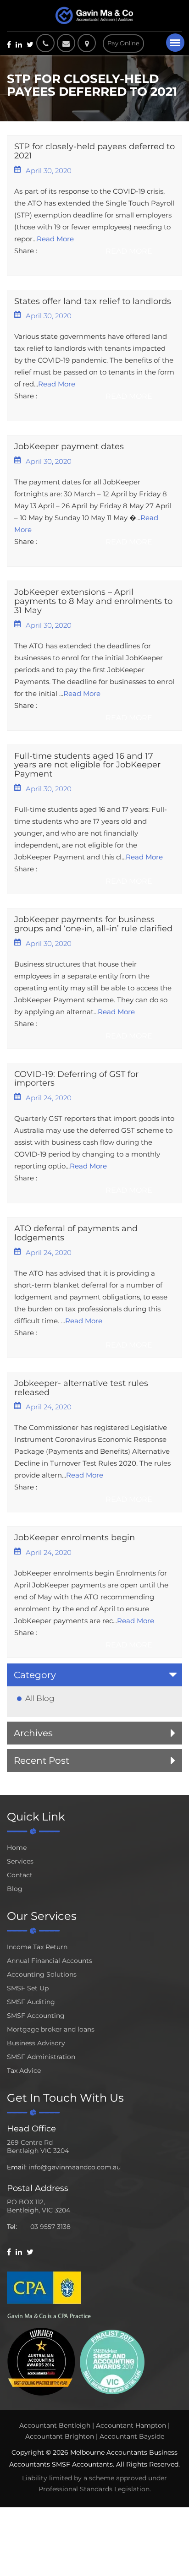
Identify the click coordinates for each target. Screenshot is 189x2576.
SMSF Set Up (28, 1988)
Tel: (12, 2227)
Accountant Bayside (132, 2436)
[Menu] (175, 43)
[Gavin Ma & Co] (94, 16)
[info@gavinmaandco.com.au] (66, 43)
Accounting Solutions (42, 1974)
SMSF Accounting (36, 2016)
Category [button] (35, 1675)
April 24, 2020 (49, 1098)
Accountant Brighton (60, 2436)
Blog (15, 1889)
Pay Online (123, 43)
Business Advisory (36, 2043)
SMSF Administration (41, 2057)
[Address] (89, 43)
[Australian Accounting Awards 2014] (41, 2361)
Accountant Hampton (131, 2425)
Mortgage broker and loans (51, 2029)
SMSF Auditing (31, 2002)
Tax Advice (24, 2071)
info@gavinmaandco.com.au (75, 2167)
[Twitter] (30, 44)
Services (20, 1861)
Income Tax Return (37, 1947)
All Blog (40, 1698)
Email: (17, 2167)
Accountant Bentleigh (55, 2425)
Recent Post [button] (42, 1761)
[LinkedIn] (19, 44)
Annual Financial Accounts (50, 1961)
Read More (55, 239)
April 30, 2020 (49, 171)
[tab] (94, 1675)
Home (17, 1848)
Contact (20, 1875)
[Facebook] (9, 44)
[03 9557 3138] (45, 43)
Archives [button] (33, 1733)
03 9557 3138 (50, 2227)
